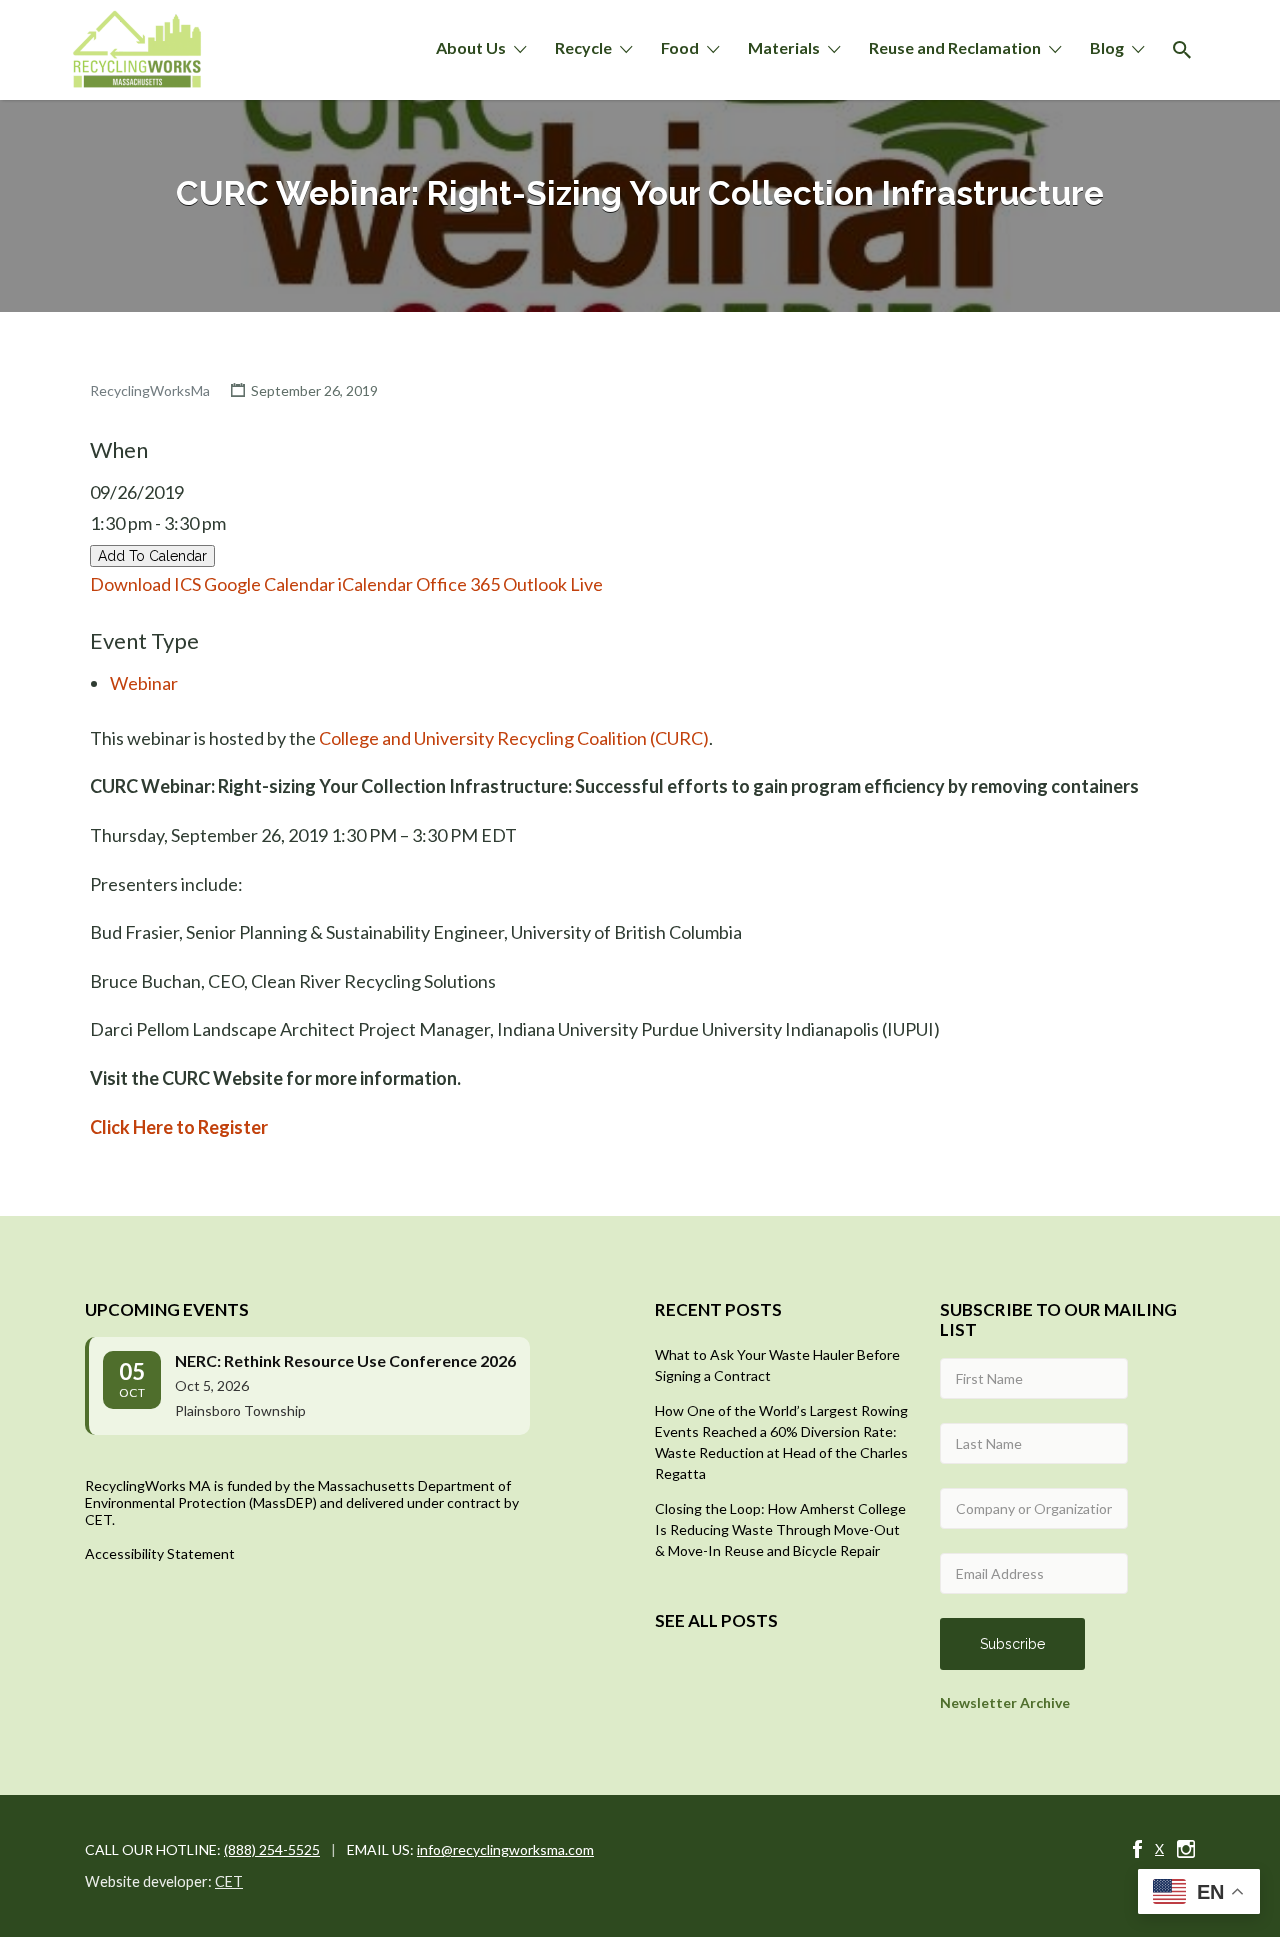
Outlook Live (553, 584)
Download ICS (145, 584)
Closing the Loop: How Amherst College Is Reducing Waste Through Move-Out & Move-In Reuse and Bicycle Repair (780, 1529)
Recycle (583, 47)
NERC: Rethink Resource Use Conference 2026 (345, 1360)
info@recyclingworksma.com (505, 1849)
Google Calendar (269, 584)
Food (680, 47)
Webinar (144, 683)
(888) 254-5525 (272, 1849)
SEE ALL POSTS (716, 1620)
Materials (784, 47)
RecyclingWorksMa (150, 390)
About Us (471, 47)
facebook (1137, 1849)
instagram (1186, 1849)
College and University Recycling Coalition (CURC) (514, 738)
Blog (1107, 47)
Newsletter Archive (1005, 1702)
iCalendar (375, 584)
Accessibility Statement (160, 1553)
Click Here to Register (179, 1127)
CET (229, 1881)
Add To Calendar (152, 556)
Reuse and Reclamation (955, 47)
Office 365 (458, 584)
